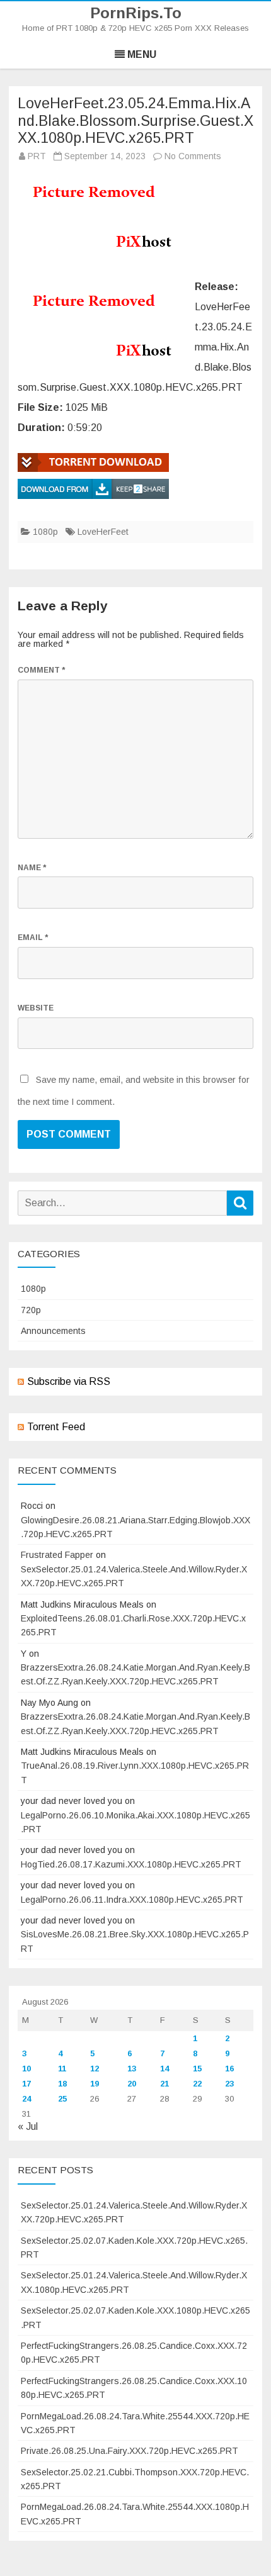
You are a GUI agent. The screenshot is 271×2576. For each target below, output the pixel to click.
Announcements (53, 1331)
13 (132, 2069)
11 (62, 2069)
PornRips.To (136, 13)
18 (62, 2084)
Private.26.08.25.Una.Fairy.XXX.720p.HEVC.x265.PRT (130, 2451)
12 (95, 2069)
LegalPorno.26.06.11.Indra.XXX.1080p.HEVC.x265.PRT (132, 1900)
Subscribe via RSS (69, 1381)
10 (26, 2069)
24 (26, 2099)
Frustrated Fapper (57, 1555)
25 (62, 2099)
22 (197, 2084)
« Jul (28, 2126)
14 (164, 2069)
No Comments (193, 156)
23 (229, 2084)
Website (36, 1008)
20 (132, 2084)
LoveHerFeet (103, 532)
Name (32, 868)
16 (229, 2069)
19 (95, 2084)
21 (164, 2084)
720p (31, 1310)
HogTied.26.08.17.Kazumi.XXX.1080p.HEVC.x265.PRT (131, 1864)
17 (26, 2084)
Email (33, 938)
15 (197, 2069)
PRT (37, 156)
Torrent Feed (56, 1427)
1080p (45, 532)
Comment (41, 670)
